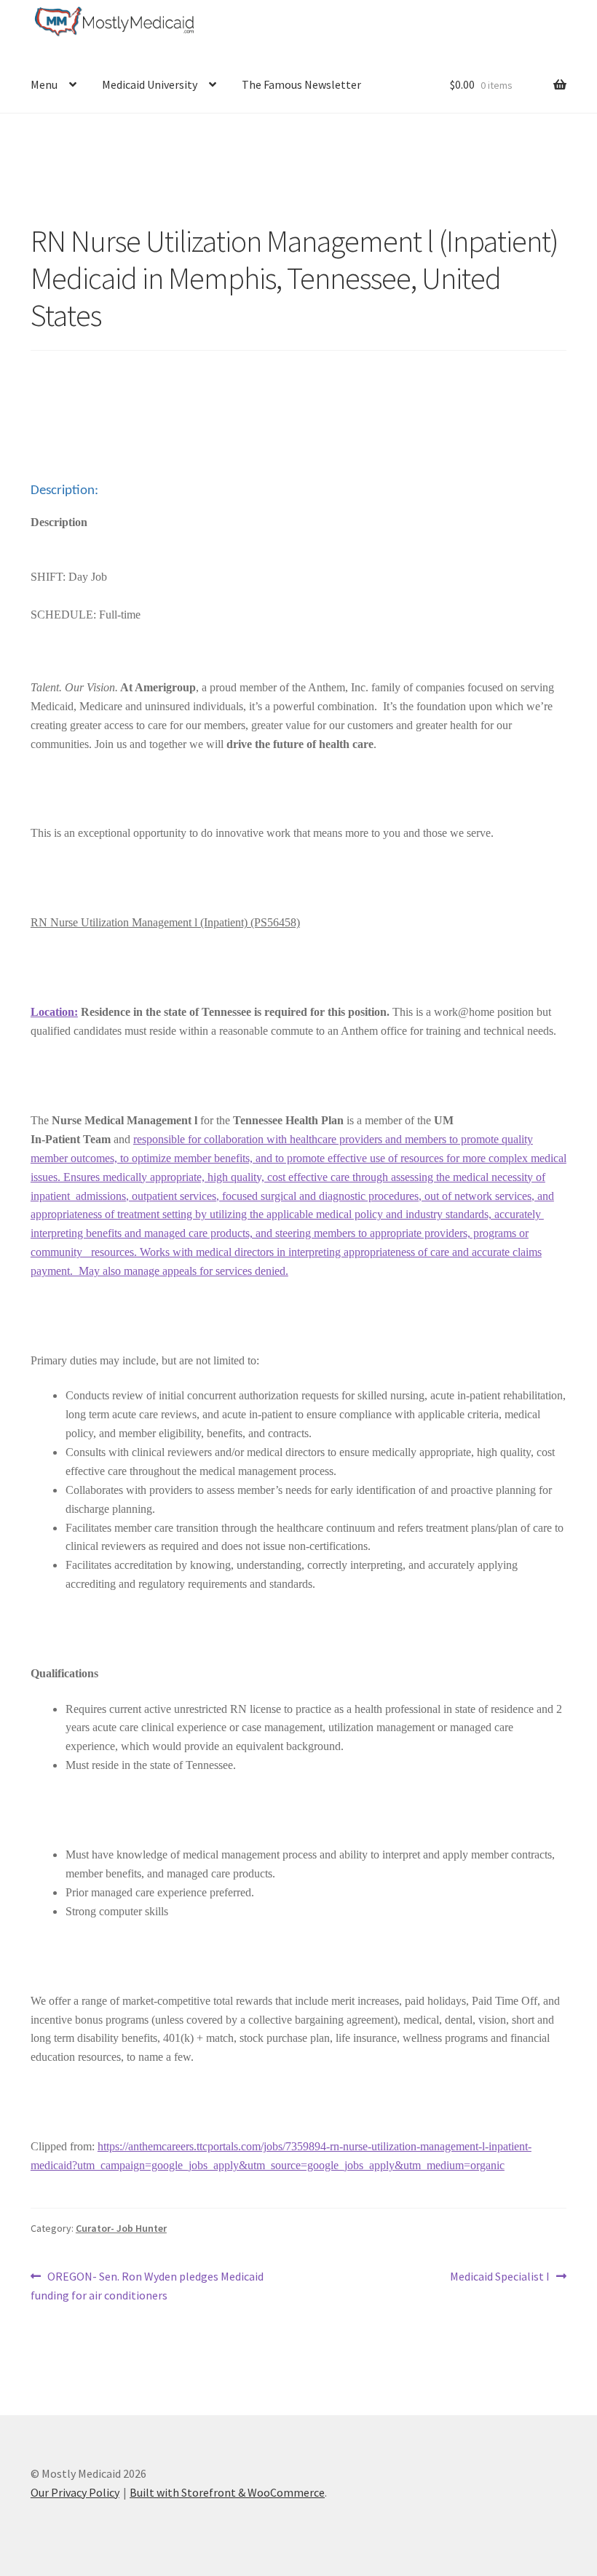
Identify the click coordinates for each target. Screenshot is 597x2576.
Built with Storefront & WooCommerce (227, 2492)
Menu (44, 84)
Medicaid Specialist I (500, 2277)
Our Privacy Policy (75, 2492)
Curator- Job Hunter (121, 2228)
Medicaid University (150, 84)
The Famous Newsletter (301, 84)
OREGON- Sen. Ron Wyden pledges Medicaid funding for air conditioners (147, 2285)
